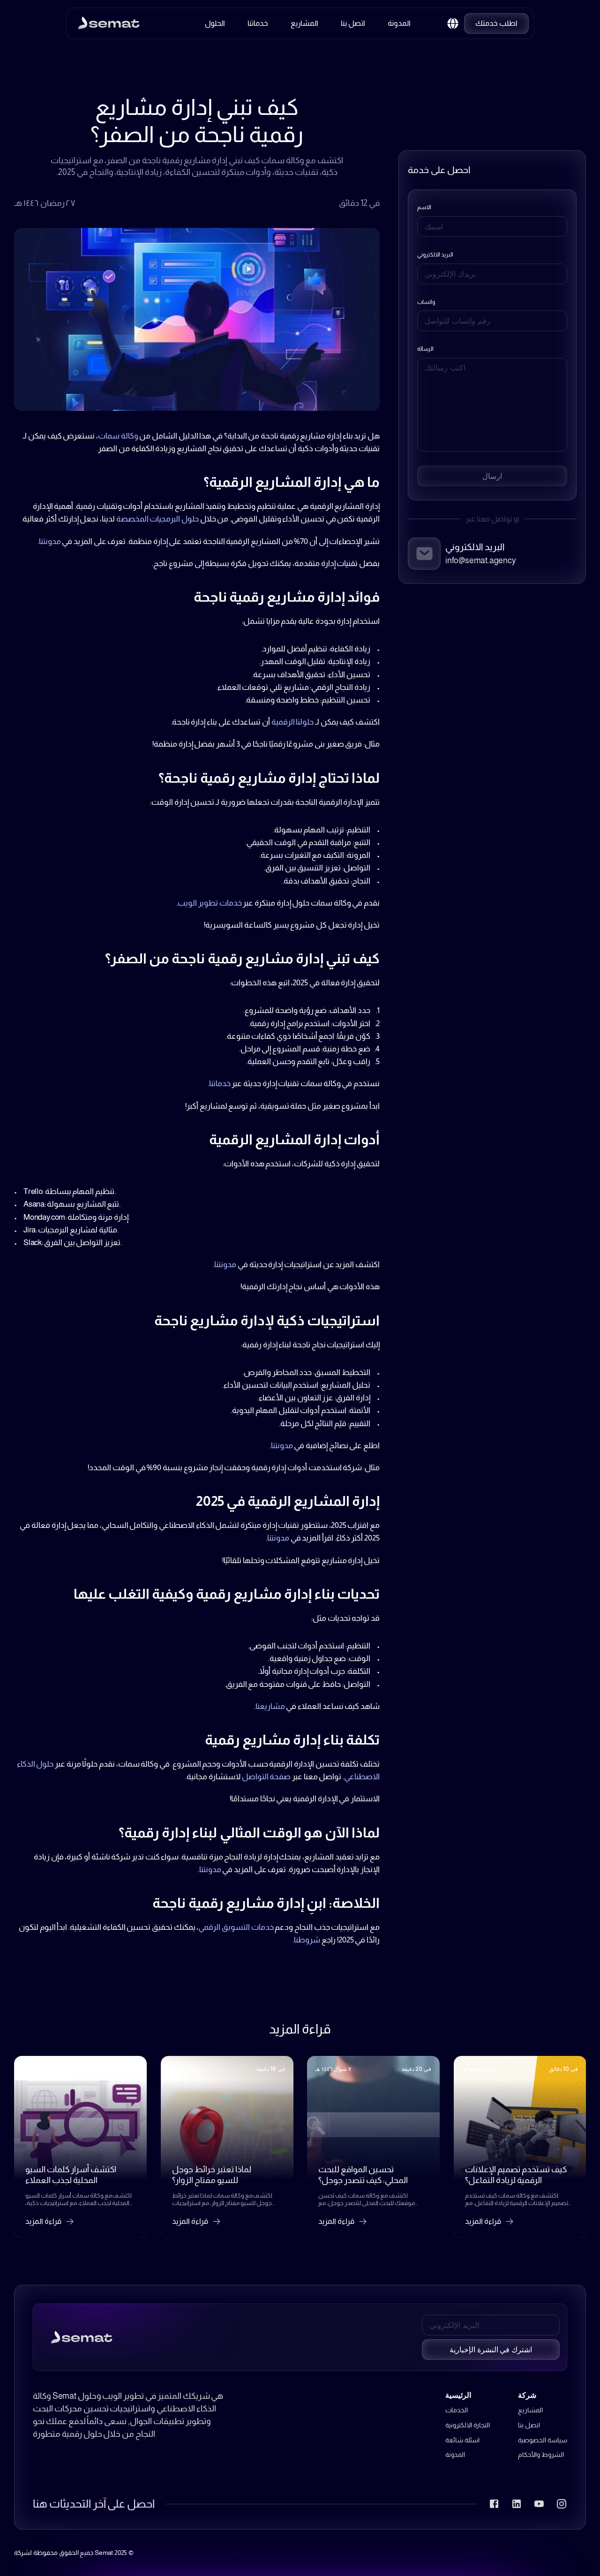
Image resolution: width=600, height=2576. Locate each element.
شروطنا (307, 1940)
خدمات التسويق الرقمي (236, 1927)
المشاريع (530, 2410)
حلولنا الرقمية (293, 722)
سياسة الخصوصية (543, 2440)
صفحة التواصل (266, 1777)
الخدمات (457, 2410)
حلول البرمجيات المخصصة (157, 519)
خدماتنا (220, 1084)
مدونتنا (50, 541)
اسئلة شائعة (462, 2440)
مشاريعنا (270, 1706)
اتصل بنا (529, 2425)
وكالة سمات (118, 436)
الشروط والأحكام (541, 2455)
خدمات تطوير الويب (210, 903)
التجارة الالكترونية (468, 2425)
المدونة (455, 2455)
